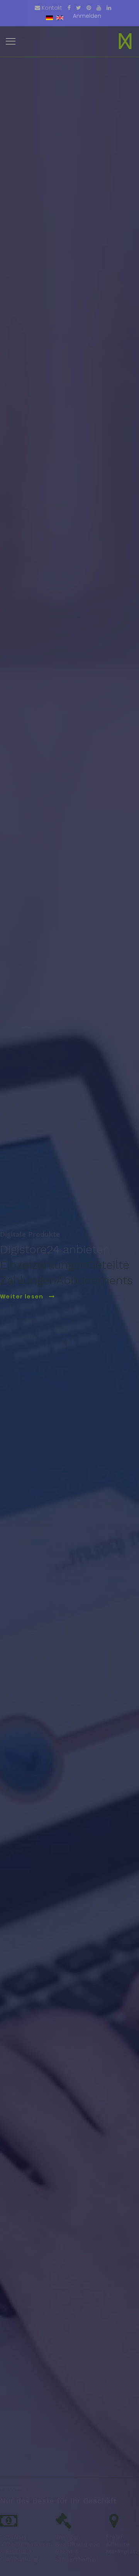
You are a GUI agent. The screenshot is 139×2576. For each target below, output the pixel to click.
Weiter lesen (23, 1296)
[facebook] (69, 8)
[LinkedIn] (109, 8)
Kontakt (52, 8)
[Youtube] (99, 8)
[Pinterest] (89, 8)
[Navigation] (11, 42)
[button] (87, 16)
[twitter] (79, 8)
